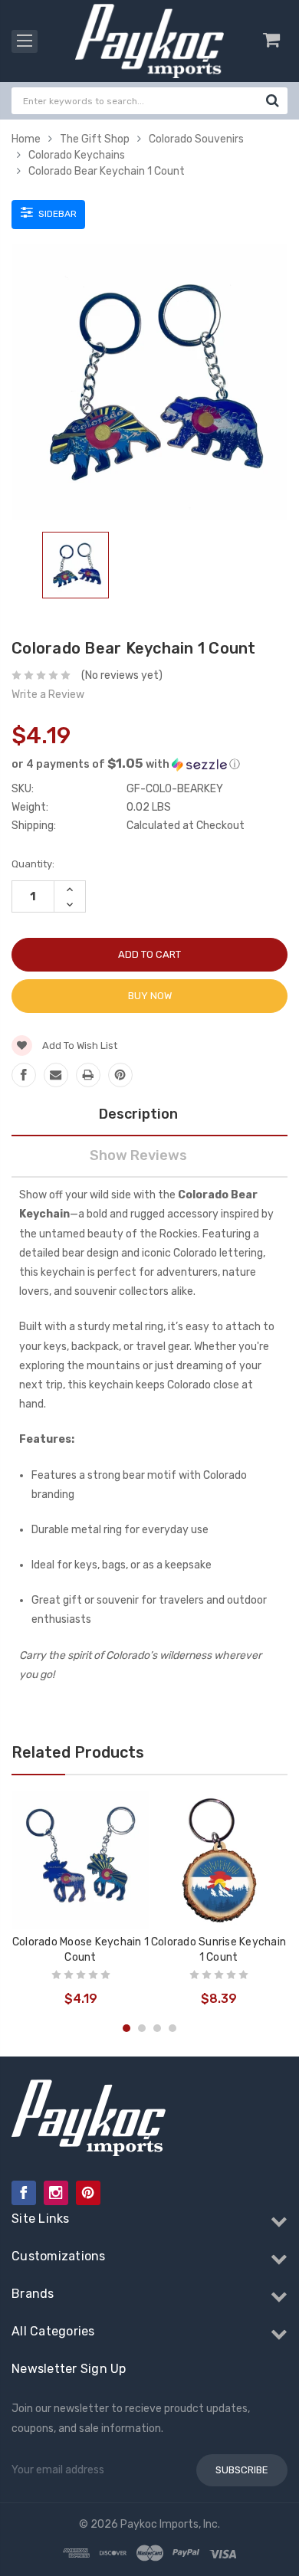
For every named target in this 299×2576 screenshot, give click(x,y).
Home (26, 139)
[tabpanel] (76, 568)
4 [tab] (172, 2028)
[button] (149, 764)
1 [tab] (127, 2028)
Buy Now (150, 996)
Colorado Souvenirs (196, 139)
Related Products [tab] (78, 1752)
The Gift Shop (95, 139)
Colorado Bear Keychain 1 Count (107, 171)
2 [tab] (142, 2028)
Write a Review (48, 695)
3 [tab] (157, 2028)
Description (138, 1114)
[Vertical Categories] (25, 41)
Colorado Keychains (77, 155)
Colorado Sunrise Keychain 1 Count (219, 1950)
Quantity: (33, 864)
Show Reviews (138, 1155)
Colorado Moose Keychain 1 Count (80, 1950)
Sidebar (56, 214)
